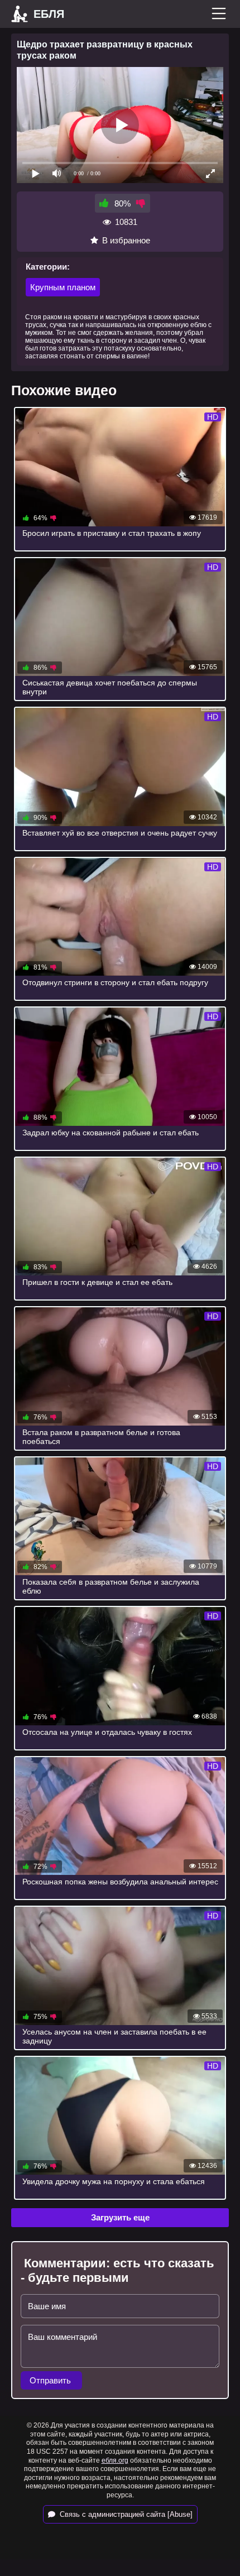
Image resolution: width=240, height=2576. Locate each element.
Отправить (51, 2380)
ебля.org (115, 2460)
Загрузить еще (120, 2217)
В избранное (126, 240)
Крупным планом (63, 287)
